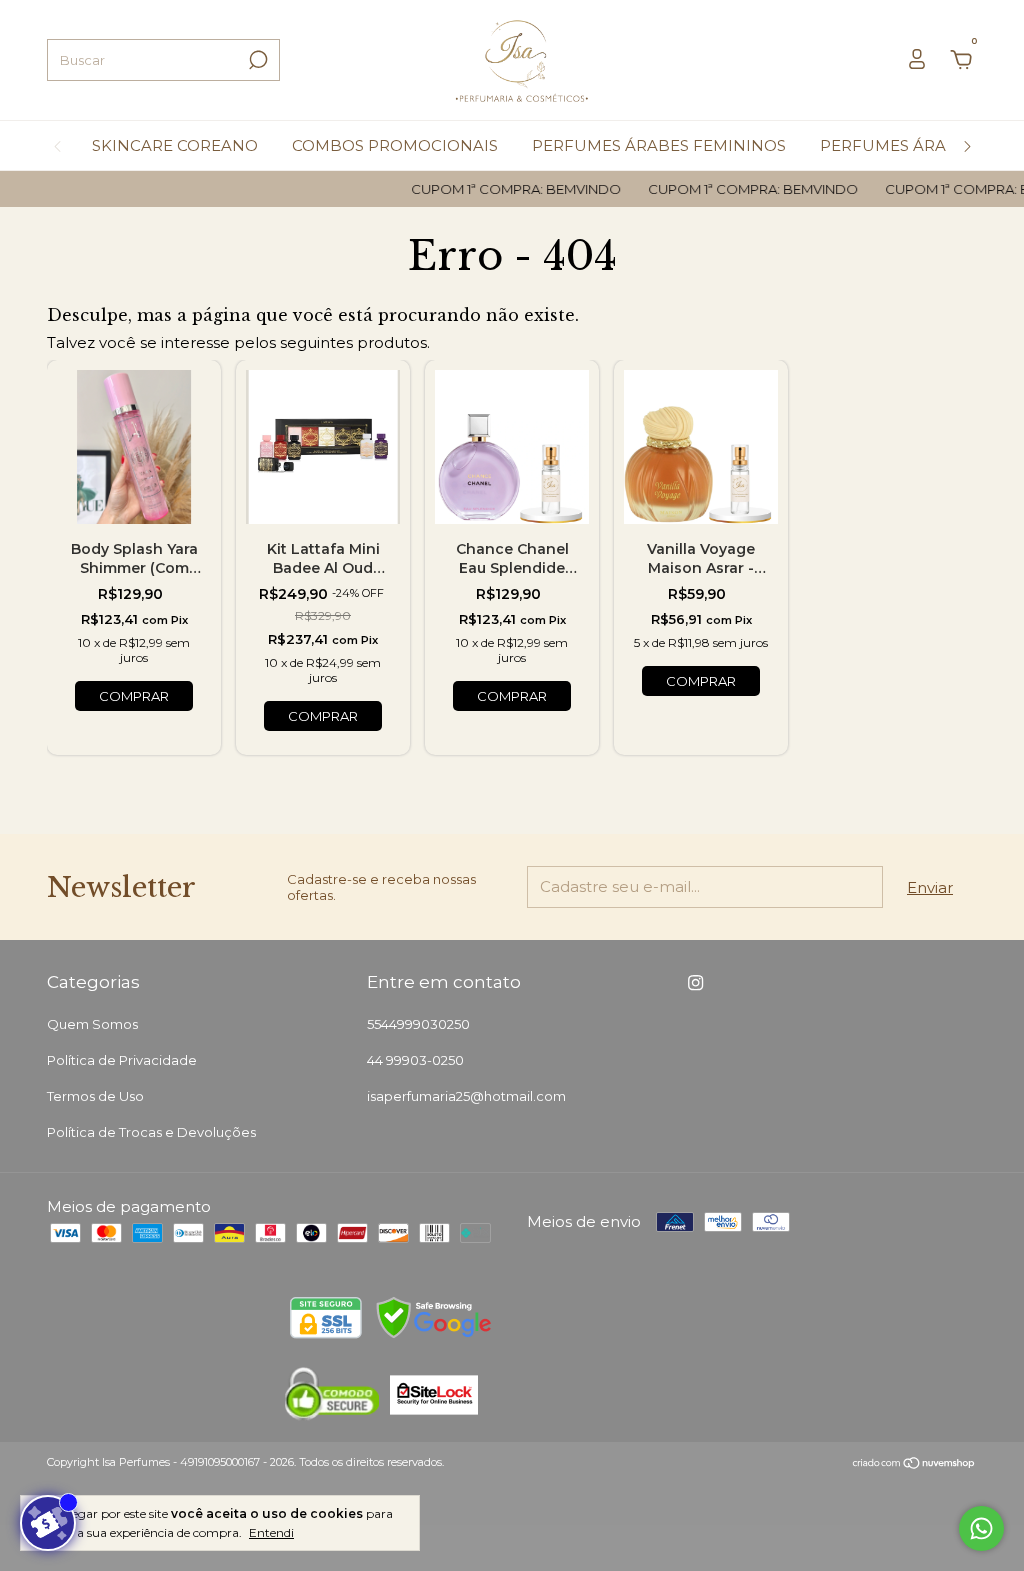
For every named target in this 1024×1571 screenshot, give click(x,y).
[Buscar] (256, 60)
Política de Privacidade (122, 1060)
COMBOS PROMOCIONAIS (395, 145)
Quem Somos (92, 1024)
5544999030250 (418, 1024)
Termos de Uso (95, 1096)
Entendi (271, 1532)
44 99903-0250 (415, 1060)
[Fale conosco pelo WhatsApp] (981, 1528)
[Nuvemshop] (914, 1464)
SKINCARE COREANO (175, 145)
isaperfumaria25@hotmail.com (466, 1096)
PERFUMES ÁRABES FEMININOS (659, 145)
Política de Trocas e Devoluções (151, 1132)
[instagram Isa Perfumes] (695, 982)
